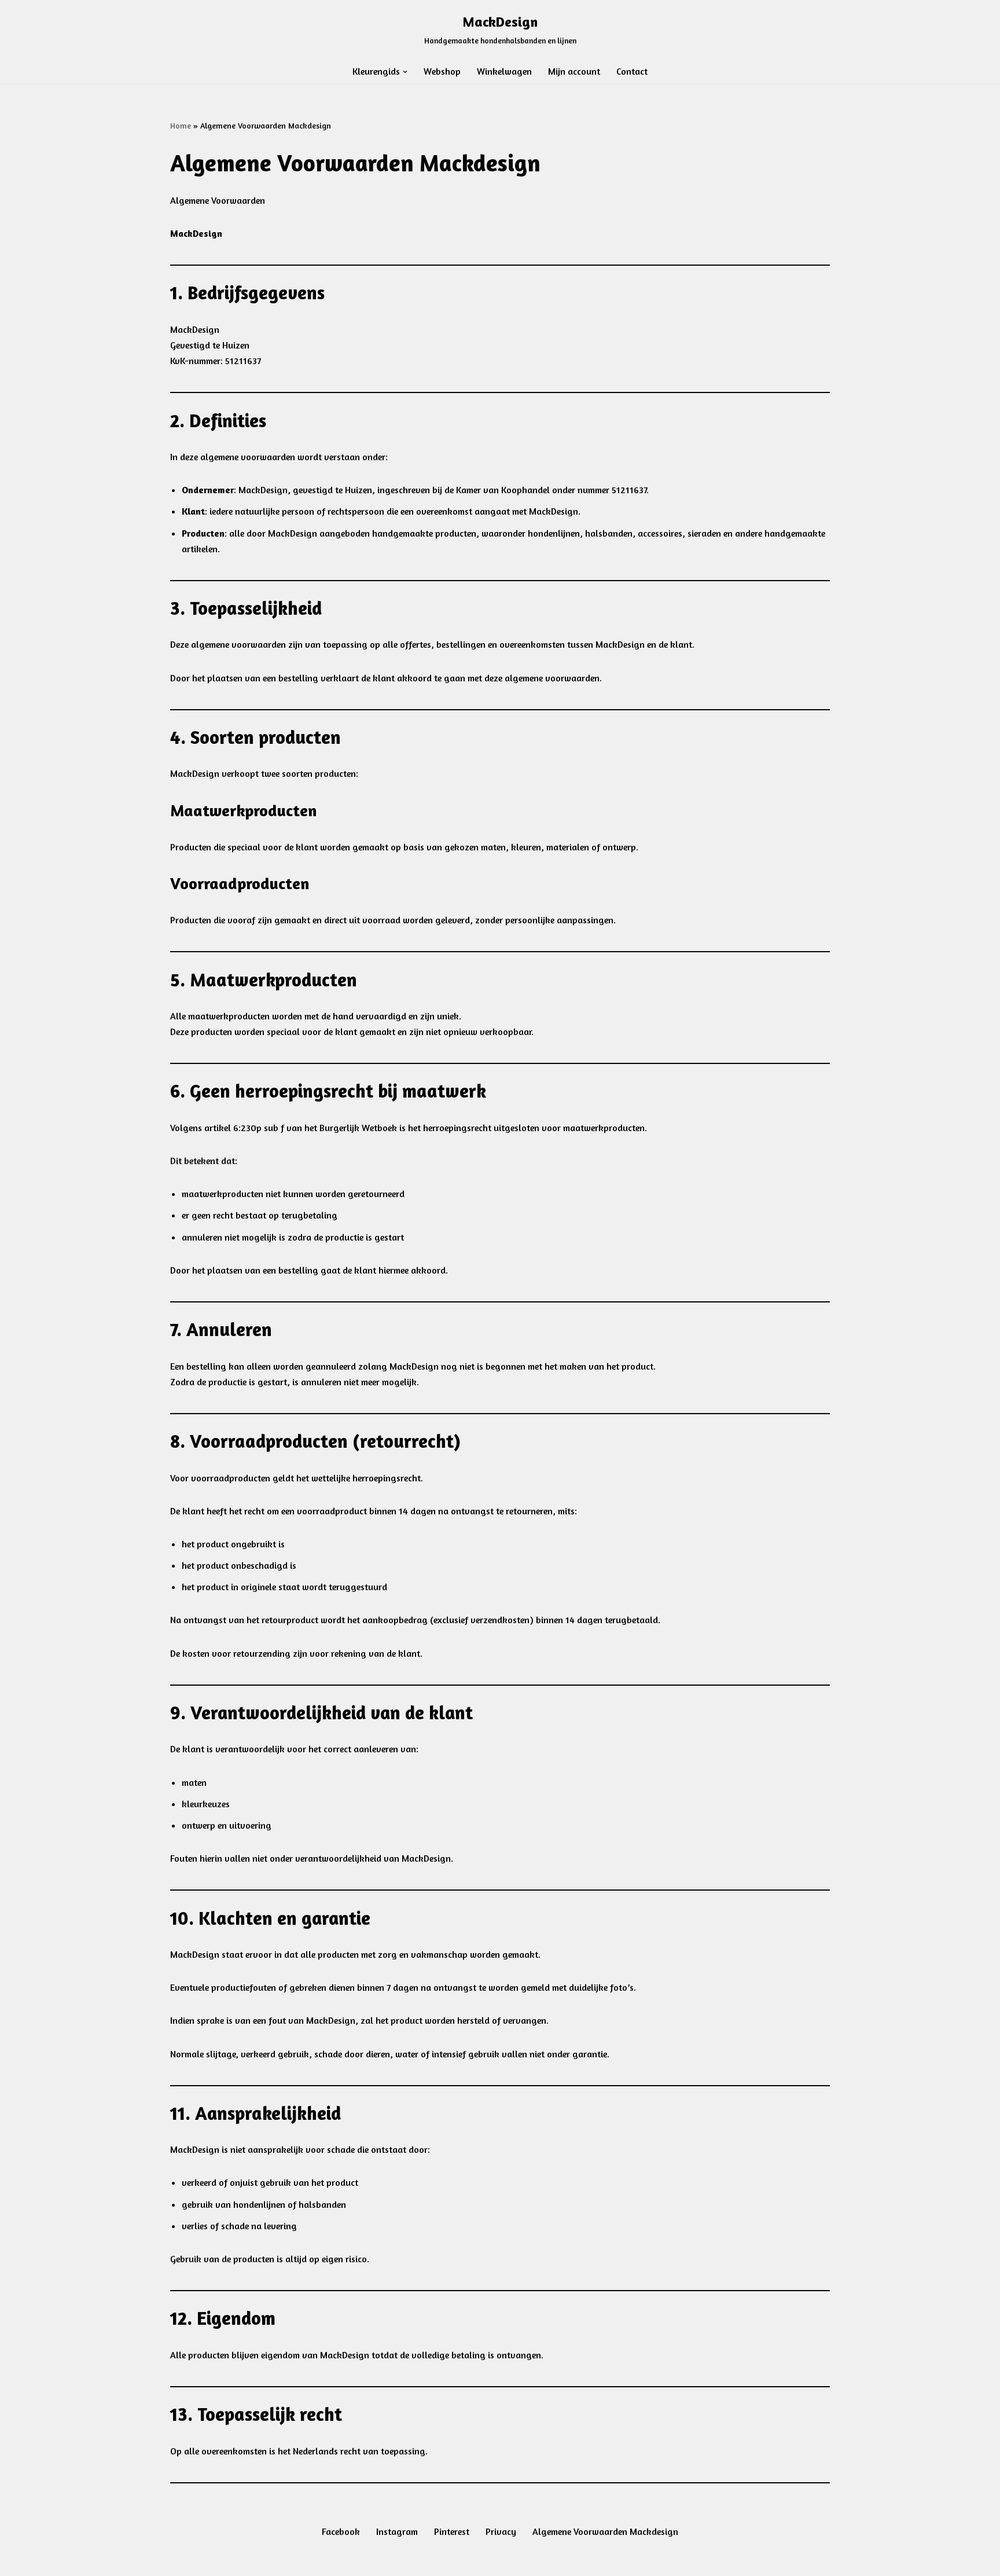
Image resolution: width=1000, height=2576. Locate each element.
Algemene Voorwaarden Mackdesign (605, 2531)
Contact (632, 71)
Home (181, 125)
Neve (180, 2561)
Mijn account (574, 71)
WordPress (316, 2561)
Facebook (341, 2531)
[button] (405, 72)
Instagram (397, 2531)
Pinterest (452, 2531)
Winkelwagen (504, 71)
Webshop (442, 71)
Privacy (501, 2531)
